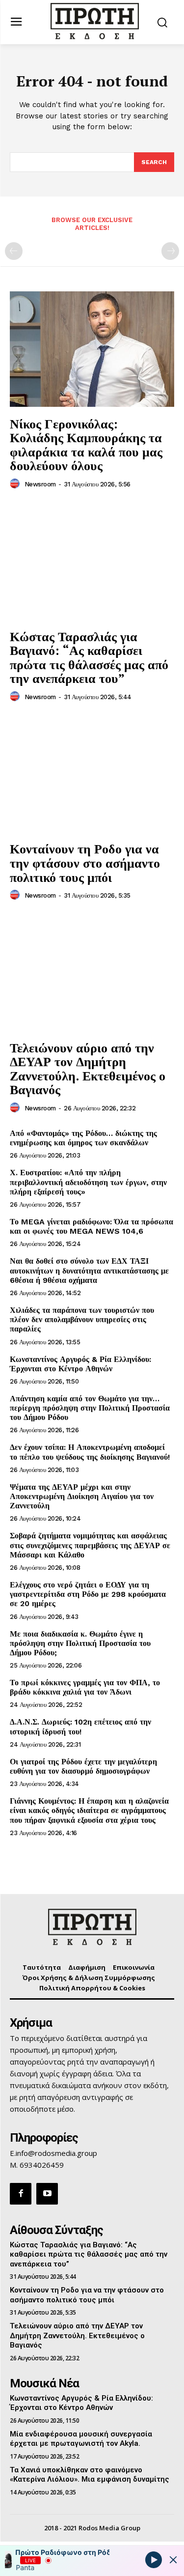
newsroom (40, 484)
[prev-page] (14, 251)
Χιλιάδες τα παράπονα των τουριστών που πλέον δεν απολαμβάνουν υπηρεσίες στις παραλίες (82, 1319)
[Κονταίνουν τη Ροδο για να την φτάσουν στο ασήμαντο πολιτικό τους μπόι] (92, 775)
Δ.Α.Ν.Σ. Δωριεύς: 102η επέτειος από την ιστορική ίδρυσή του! (80, 1727)
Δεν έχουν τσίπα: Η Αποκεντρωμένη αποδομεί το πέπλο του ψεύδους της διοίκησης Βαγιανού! (90, 1452)
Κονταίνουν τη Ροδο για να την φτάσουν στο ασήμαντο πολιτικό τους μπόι (85, 863)
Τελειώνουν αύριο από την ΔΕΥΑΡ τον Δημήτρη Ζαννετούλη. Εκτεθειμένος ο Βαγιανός (88, 1069)
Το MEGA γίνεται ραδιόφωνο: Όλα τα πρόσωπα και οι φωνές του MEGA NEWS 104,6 (92, 1226)
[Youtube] (47, 2194)
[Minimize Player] (173, 2560)
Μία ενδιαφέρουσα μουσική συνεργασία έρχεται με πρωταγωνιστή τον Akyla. (81, 2439)
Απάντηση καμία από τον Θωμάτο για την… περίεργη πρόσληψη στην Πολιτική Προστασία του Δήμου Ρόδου (90, 1408)
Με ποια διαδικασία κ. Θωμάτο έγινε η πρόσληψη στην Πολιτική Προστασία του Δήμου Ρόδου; (80, 1643)
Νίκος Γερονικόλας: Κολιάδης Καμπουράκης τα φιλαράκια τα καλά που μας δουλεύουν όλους (86, 445)
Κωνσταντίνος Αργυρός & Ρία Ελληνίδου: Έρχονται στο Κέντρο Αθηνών (80, 1364)
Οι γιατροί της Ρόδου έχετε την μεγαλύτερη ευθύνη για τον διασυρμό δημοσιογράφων (83, 1766)
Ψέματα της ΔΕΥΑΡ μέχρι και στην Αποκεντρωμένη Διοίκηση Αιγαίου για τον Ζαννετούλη (82, 1496)
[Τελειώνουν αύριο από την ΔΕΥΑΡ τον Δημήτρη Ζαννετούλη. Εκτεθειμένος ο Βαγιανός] (92, 973)
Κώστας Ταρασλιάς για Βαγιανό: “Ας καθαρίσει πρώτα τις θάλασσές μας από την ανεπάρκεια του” (89, 657)
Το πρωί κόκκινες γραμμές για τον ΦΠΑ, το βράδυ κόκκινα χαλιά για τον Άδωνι (85, 1687)
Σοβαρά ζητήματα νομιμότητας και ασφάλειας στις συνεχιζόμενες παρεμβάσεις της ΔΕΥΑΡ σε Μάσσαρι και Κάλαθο (90, 1545)
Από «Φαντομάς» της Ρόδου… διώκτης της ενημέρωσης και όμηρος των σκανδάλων (83, 1138)
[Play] (154, 2559)
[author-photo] (16, 484)
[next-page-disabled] (170, 251)
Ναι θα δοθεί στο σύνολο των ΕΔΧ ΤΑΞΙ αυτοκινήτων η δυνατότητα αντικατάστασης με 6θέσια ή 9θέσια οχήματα (89, 1270)
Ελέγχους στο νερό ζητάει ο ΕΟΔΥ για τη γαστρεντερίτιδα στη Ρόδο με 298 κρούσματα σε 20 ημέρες (88, 1594)
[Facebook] (21, 2194)
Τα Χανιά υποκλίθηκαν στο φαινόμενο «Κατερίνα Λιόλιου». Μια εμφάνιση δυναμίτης (90, 2475)
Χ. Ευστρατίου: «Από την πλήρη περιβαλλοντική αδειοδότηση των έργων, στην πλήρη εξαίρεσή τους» (88, 1182)
